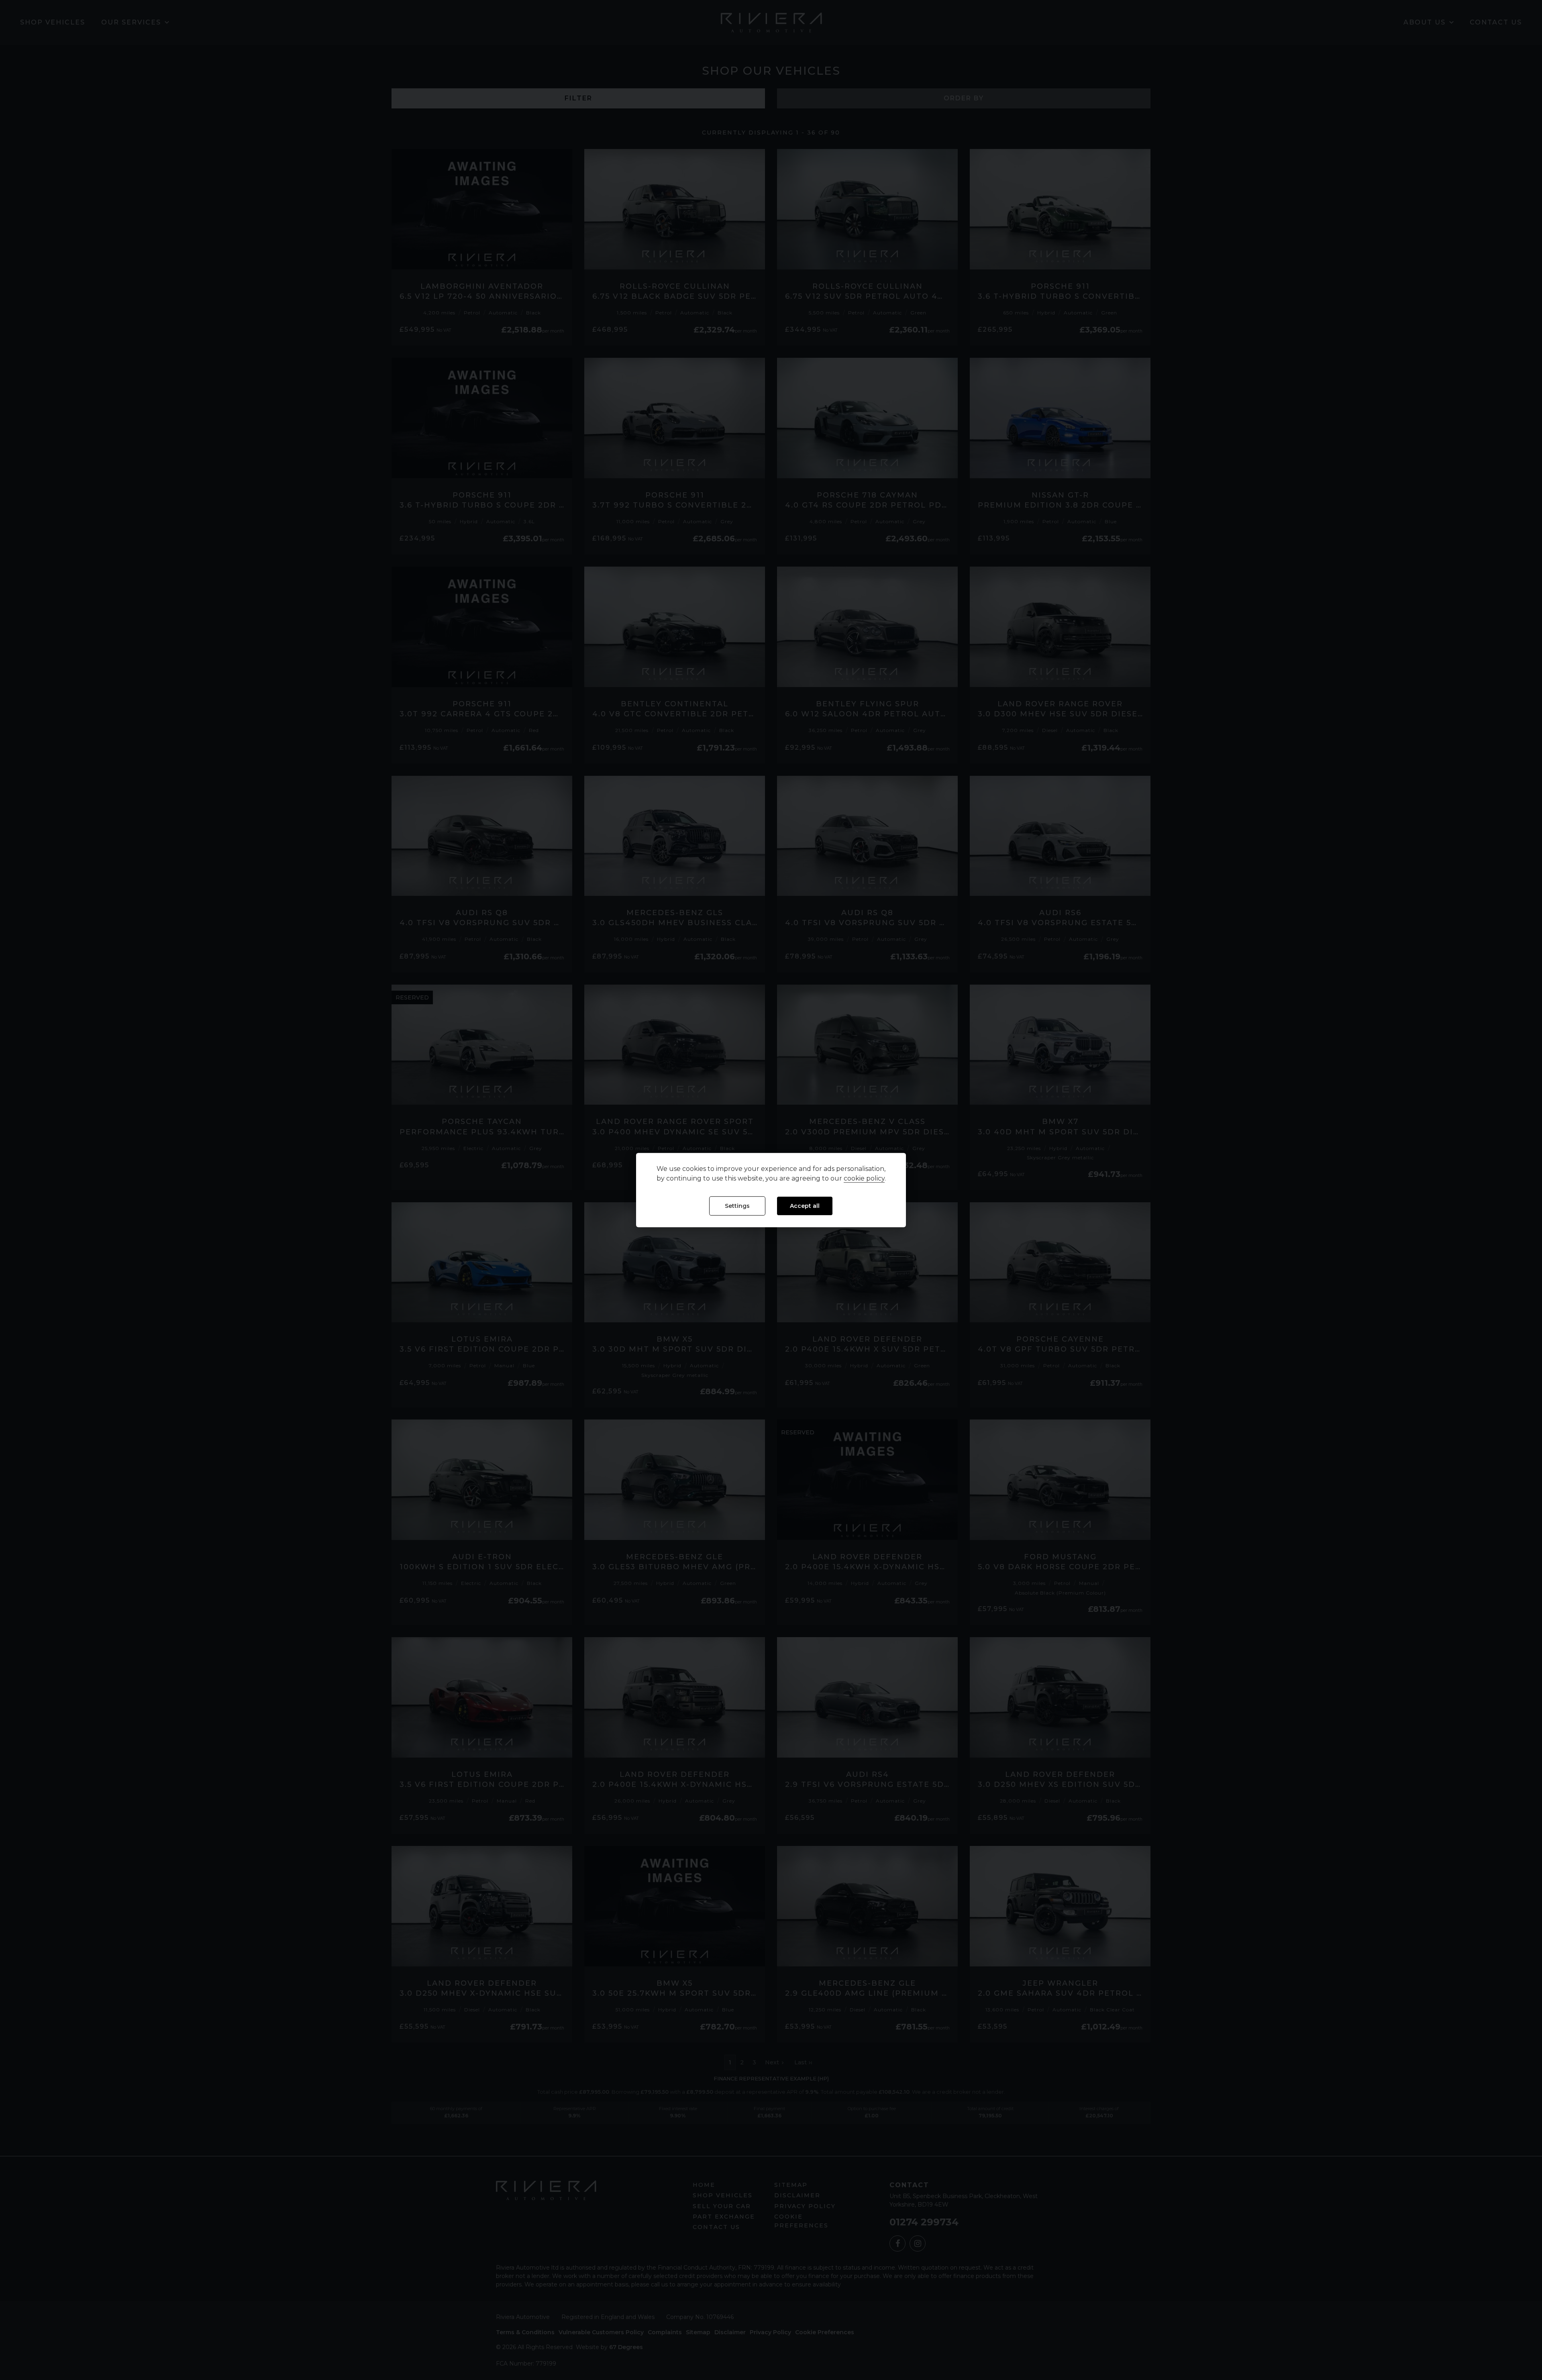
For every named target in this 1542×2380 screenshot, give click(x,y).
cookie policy (864, 1179)
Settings (737, 1206)
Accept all (805, 1206)
